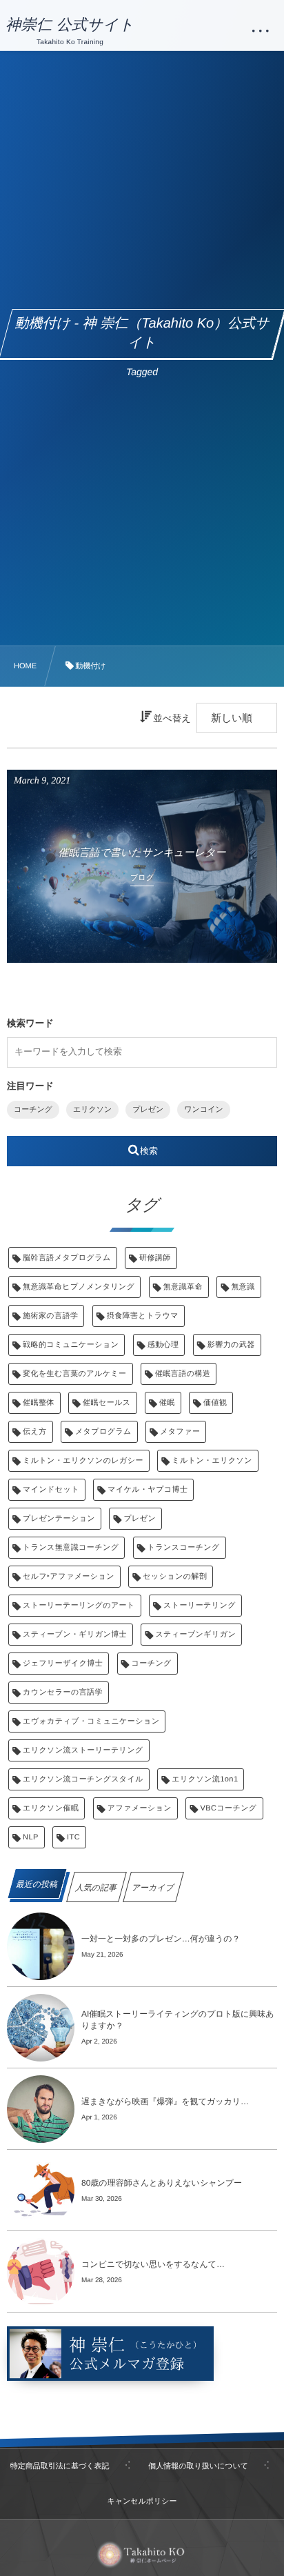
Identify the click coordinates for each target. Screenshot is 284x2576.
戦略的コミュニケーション (71, 1345)
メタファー (180, 1432)
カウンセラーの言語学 (63, 1693)
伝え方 (35, 1432)
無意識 (243, 1287)
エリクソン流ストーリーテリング (83, 1750)
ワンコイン (203, 1110)
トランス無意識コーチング (71, 1548)
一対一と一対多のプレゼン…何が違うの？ (161, 1939)
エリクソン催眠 (51, 1808)
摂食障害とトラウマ (143, 1316)
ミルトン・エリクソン (212, 1461)
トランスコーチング (184, 1548)
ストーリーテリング (200, 1606)
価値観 (215, 1403)
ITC (73, 1837)
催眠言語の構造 (183, 1374)
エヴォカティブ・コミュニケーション (91, 1721)
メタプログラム (103, 1432)
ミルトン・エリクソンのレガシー (83, 1461)
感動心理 (163, 1345)
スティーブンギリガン (195, 1635)
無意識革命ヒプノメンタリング (79, 1287)
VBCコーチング (228, 1808)
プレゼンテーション (59, 1519)
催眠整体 (39, 1403)
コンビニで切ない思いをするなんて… (153, 2264)
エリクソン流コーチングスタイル (83, 1779)
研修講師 (155, 1258)
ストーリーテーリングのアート (79, 1606)
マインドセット (51, 1490)
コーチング (33, 1110)
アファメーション (140, 1808)
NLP (31, 1837)
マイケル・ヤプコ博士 (148, 1490)
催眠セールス (106, 1403)
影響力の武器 (231, 1345)
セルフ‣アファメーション (69, 1577)
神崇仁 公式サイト (70, 25)
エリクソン (92, 1110)
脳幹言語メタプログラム (67, 1258)
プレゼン (148, 1110)
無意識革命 (183, 1287)
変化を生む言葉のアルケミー (75, 1374)
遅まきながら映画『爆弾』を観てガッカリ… (165, 2101)
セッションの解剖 (175, 1577)
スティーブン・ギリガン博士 (75, 1635)
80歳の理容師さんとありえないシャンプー (162, 2183)
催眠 (167, 1403)
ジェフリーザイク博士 (63, 1664)
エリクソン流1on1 (205, 1779)
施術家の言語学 (50, 1316)
